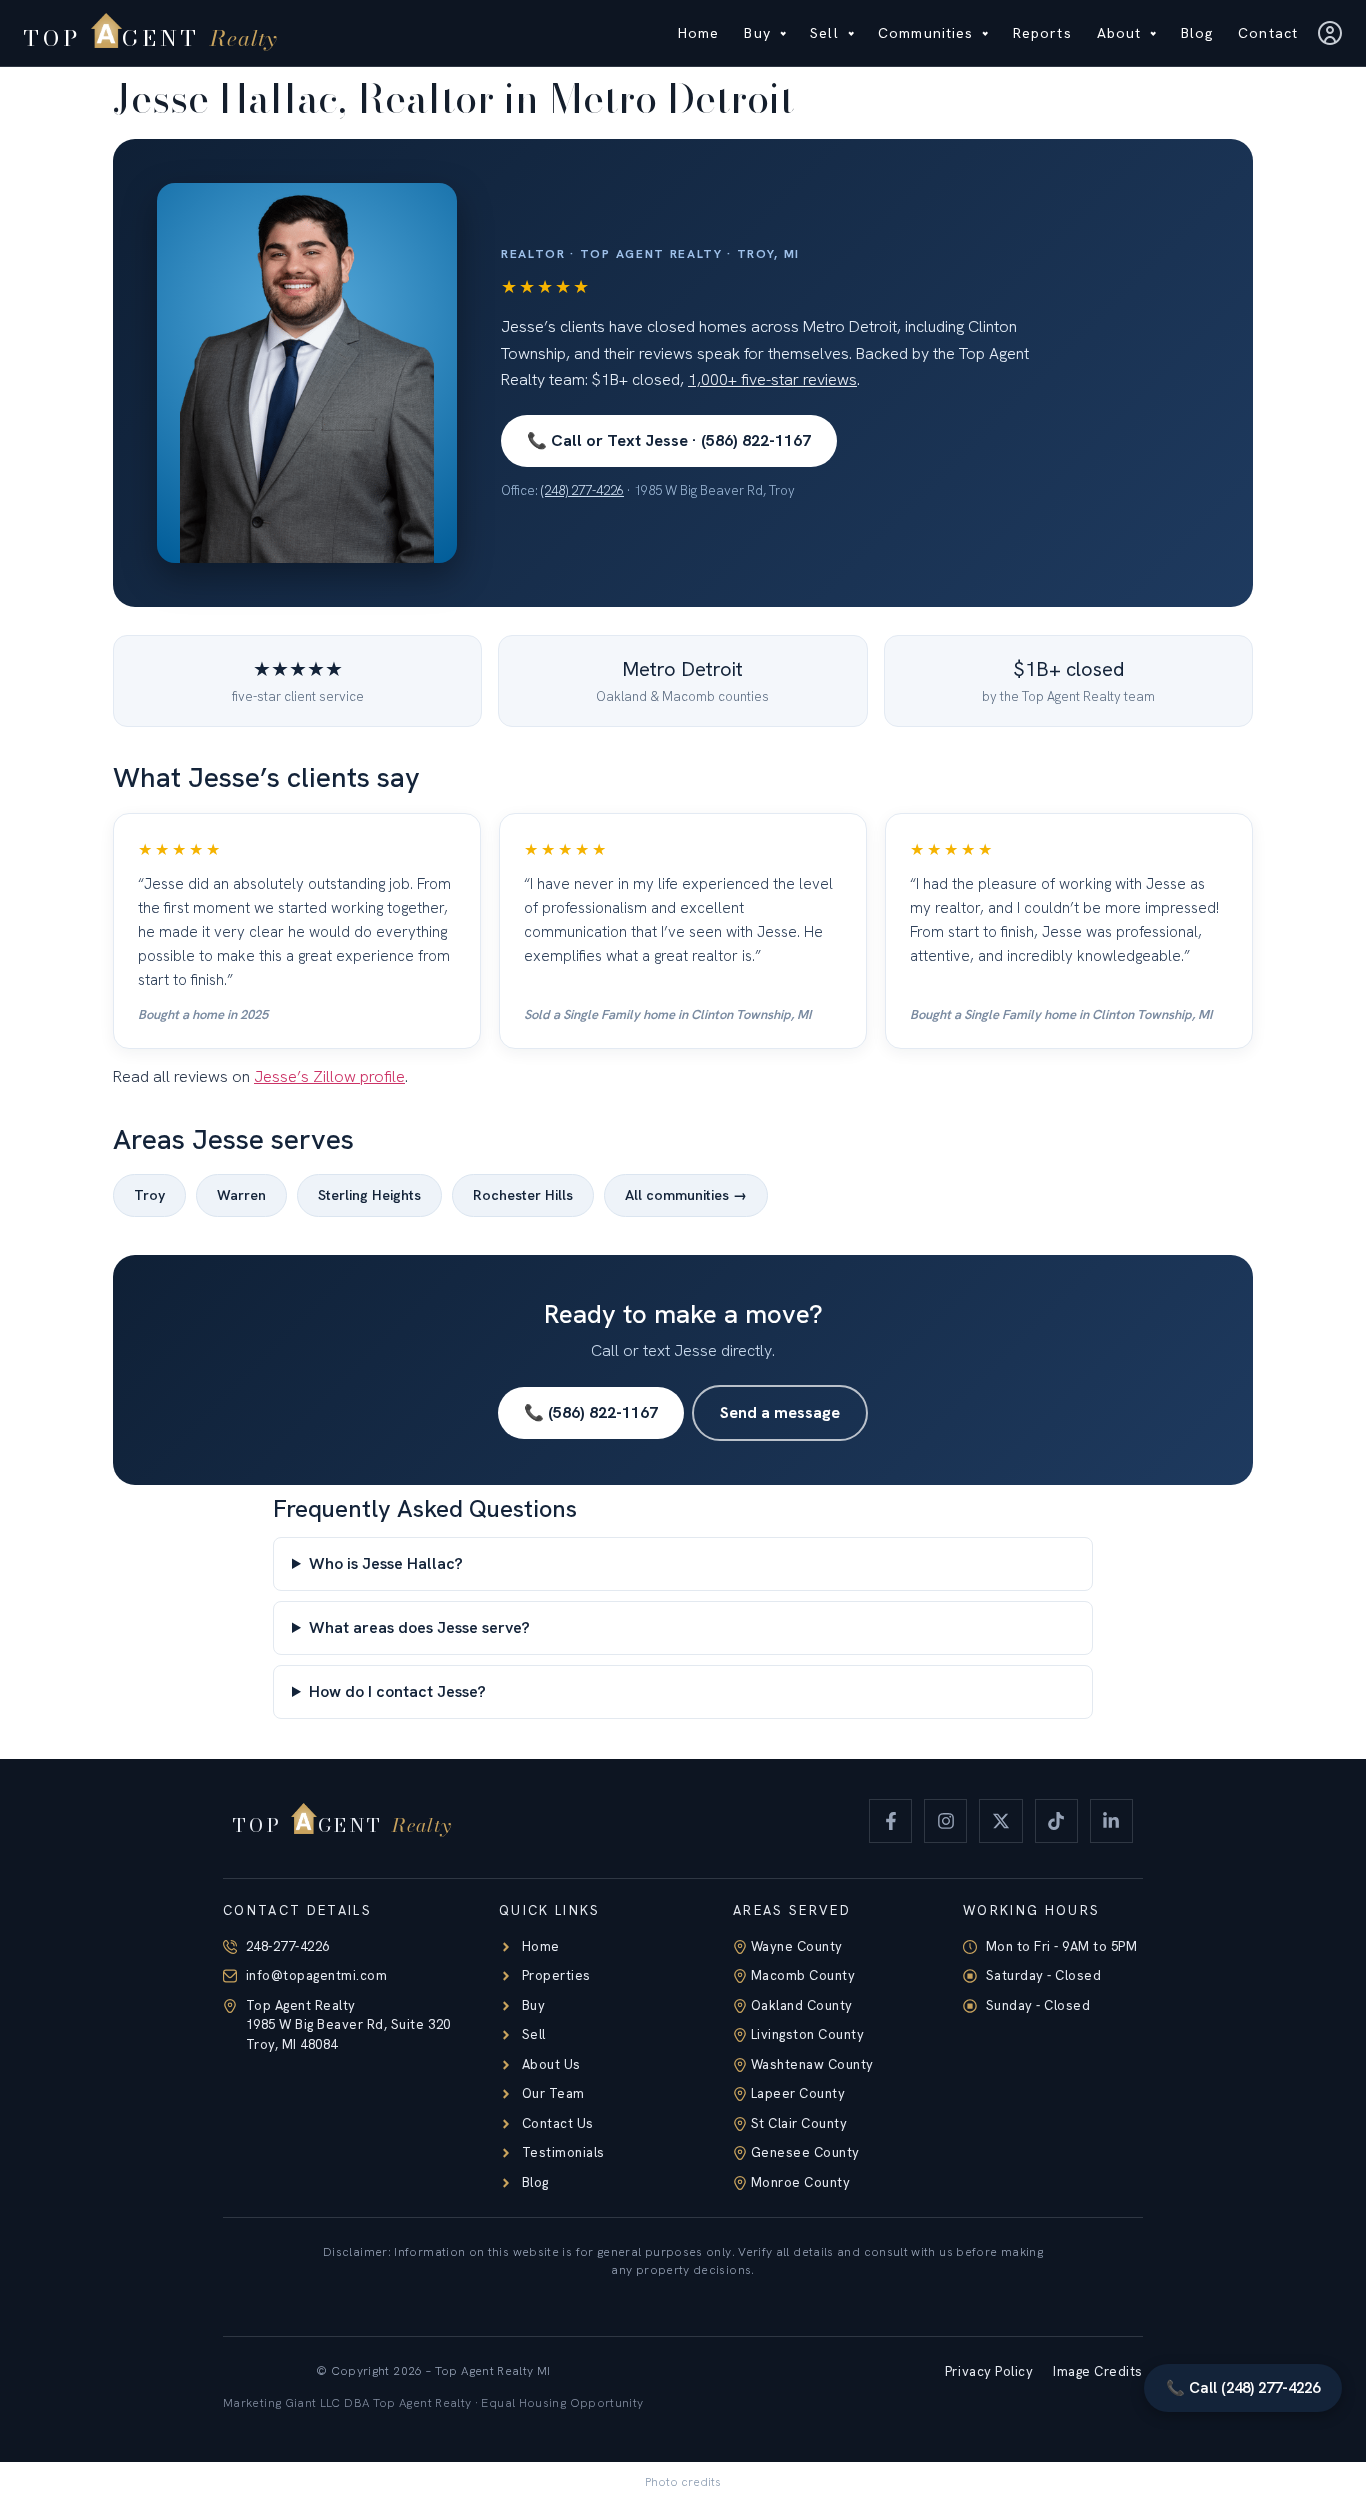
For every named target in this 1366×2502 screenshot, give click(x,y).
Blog (1197, 33)
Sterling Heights (369, 1195)
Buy (757, 33)
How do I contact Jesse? (397, 1691)
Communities (925, 33)
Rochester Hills (523, 1195)
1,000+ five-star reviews (772, 379)
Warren (241, 1195)
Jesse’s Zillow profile (329, 1076)
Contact (1268, 33)
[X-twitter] (1000, 1820)
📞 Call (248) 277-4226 (1243, 2388)
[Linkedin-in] (1111, 1820)
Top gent (150, 37)
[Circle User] (1330, 33)
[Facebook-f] (890, 1820)
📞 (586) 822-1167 (591, 1412)
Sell (824, 33)
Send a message (780, 1412)
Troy (149, 1195)
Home (698, 33)
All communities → (686, 1195)
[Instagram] (945, 1820)
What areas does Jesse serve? (419, 1627)
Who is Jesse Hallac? (386, 1563)
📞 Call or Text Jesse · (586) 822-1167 (669, 440)
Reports (1042, 33)
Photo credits (683, 2482)
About (1119, 33)
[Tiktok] (1056, 1820)
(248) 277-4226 (582, 490)
